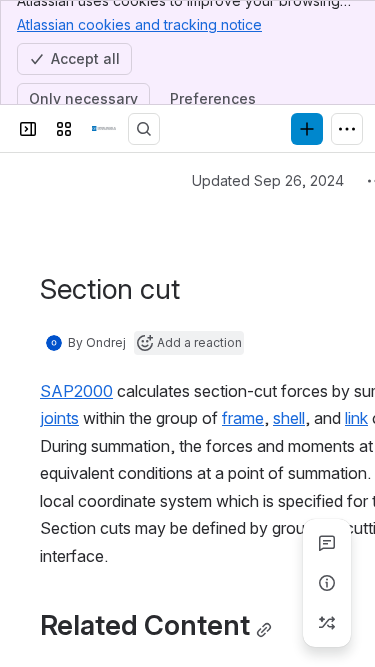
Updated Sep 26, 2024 (268, 180)
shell (289, 418)
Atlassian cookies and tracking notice (139, 24)
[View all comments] (327, 543)
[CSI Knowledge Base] (104, 129)
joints (59, 418)
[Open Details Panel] (327, 583)
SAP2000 (76, 391)
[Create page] (327, 623)
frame (243, 418)
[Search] (144, 129)
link (356, 418)
